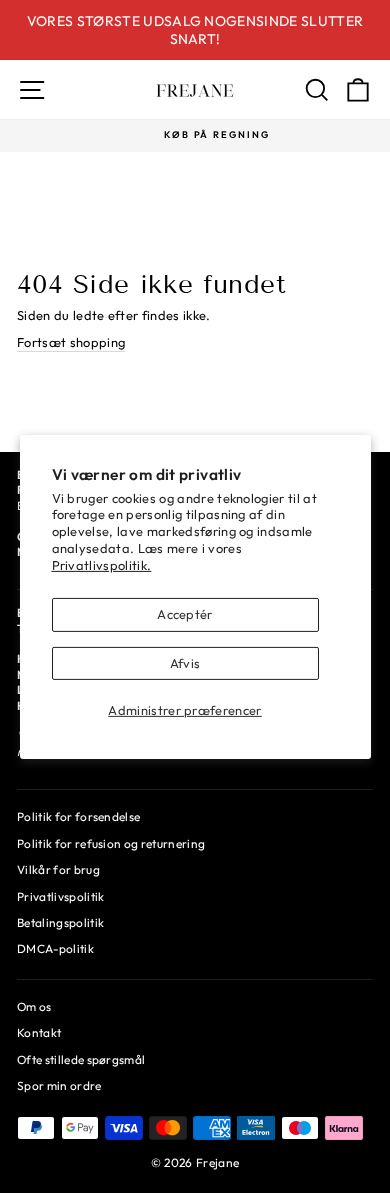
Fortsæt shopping (71, 342)
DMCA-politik (55, 948)
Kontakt (39, 1032)
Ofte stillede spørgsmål (81, 1059)
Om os (34, 1006)
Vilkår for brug (58, 869)
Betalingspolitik (60, 922)
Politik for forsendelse (78, 816)
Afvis (185, 663)
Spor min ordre (59, 1085)
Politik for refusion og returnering (111, 843)
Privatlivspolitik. (102, 565)
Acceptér (185, 614)
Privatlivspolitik (60, 896)
